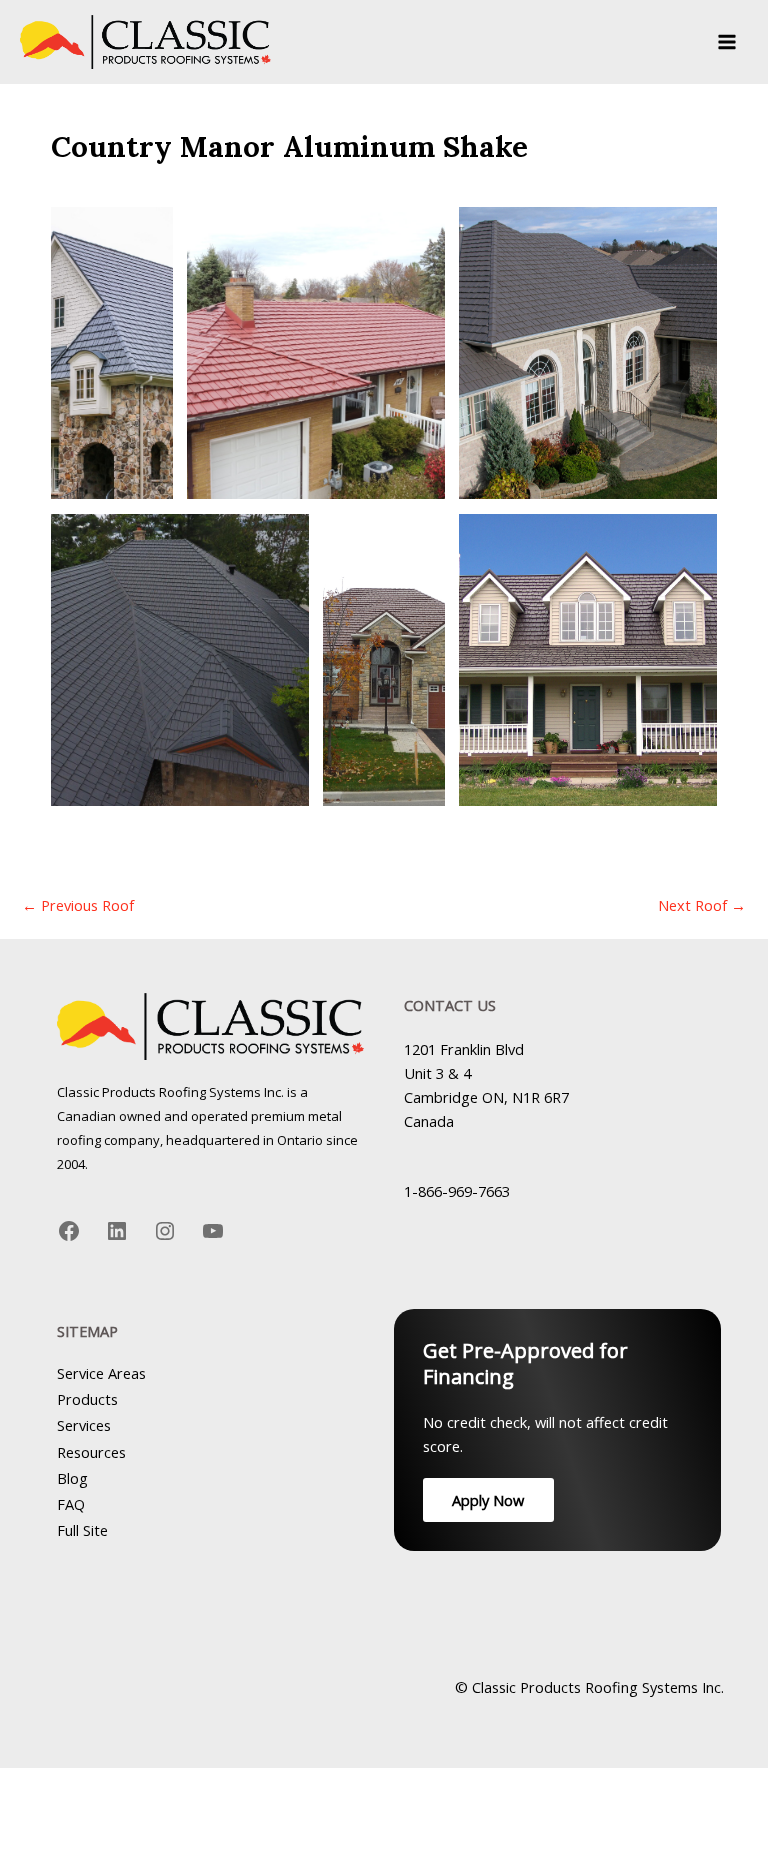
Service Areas (101, 1373)
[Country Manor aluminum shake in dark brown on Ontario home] (383, 660)
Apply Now (488, 1500)
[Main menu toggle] (727, 42)
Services (84, 1425)
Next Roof (702, 905)
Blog (72, 1478)
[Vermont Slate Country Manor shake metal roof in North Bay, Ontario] (179, 660)
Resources (91, 1452)
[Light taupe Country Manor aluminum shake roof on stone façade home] (587, 353)
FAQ (71, 1504)
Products (87, 1399)
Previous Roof (78, 905)
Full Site (82, 1530)
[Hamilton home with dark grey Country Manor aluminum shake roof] (587, 660)
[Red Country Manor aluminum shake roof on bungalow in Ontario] (315, 353)
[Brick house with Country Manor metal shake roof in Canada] (111, 353)
